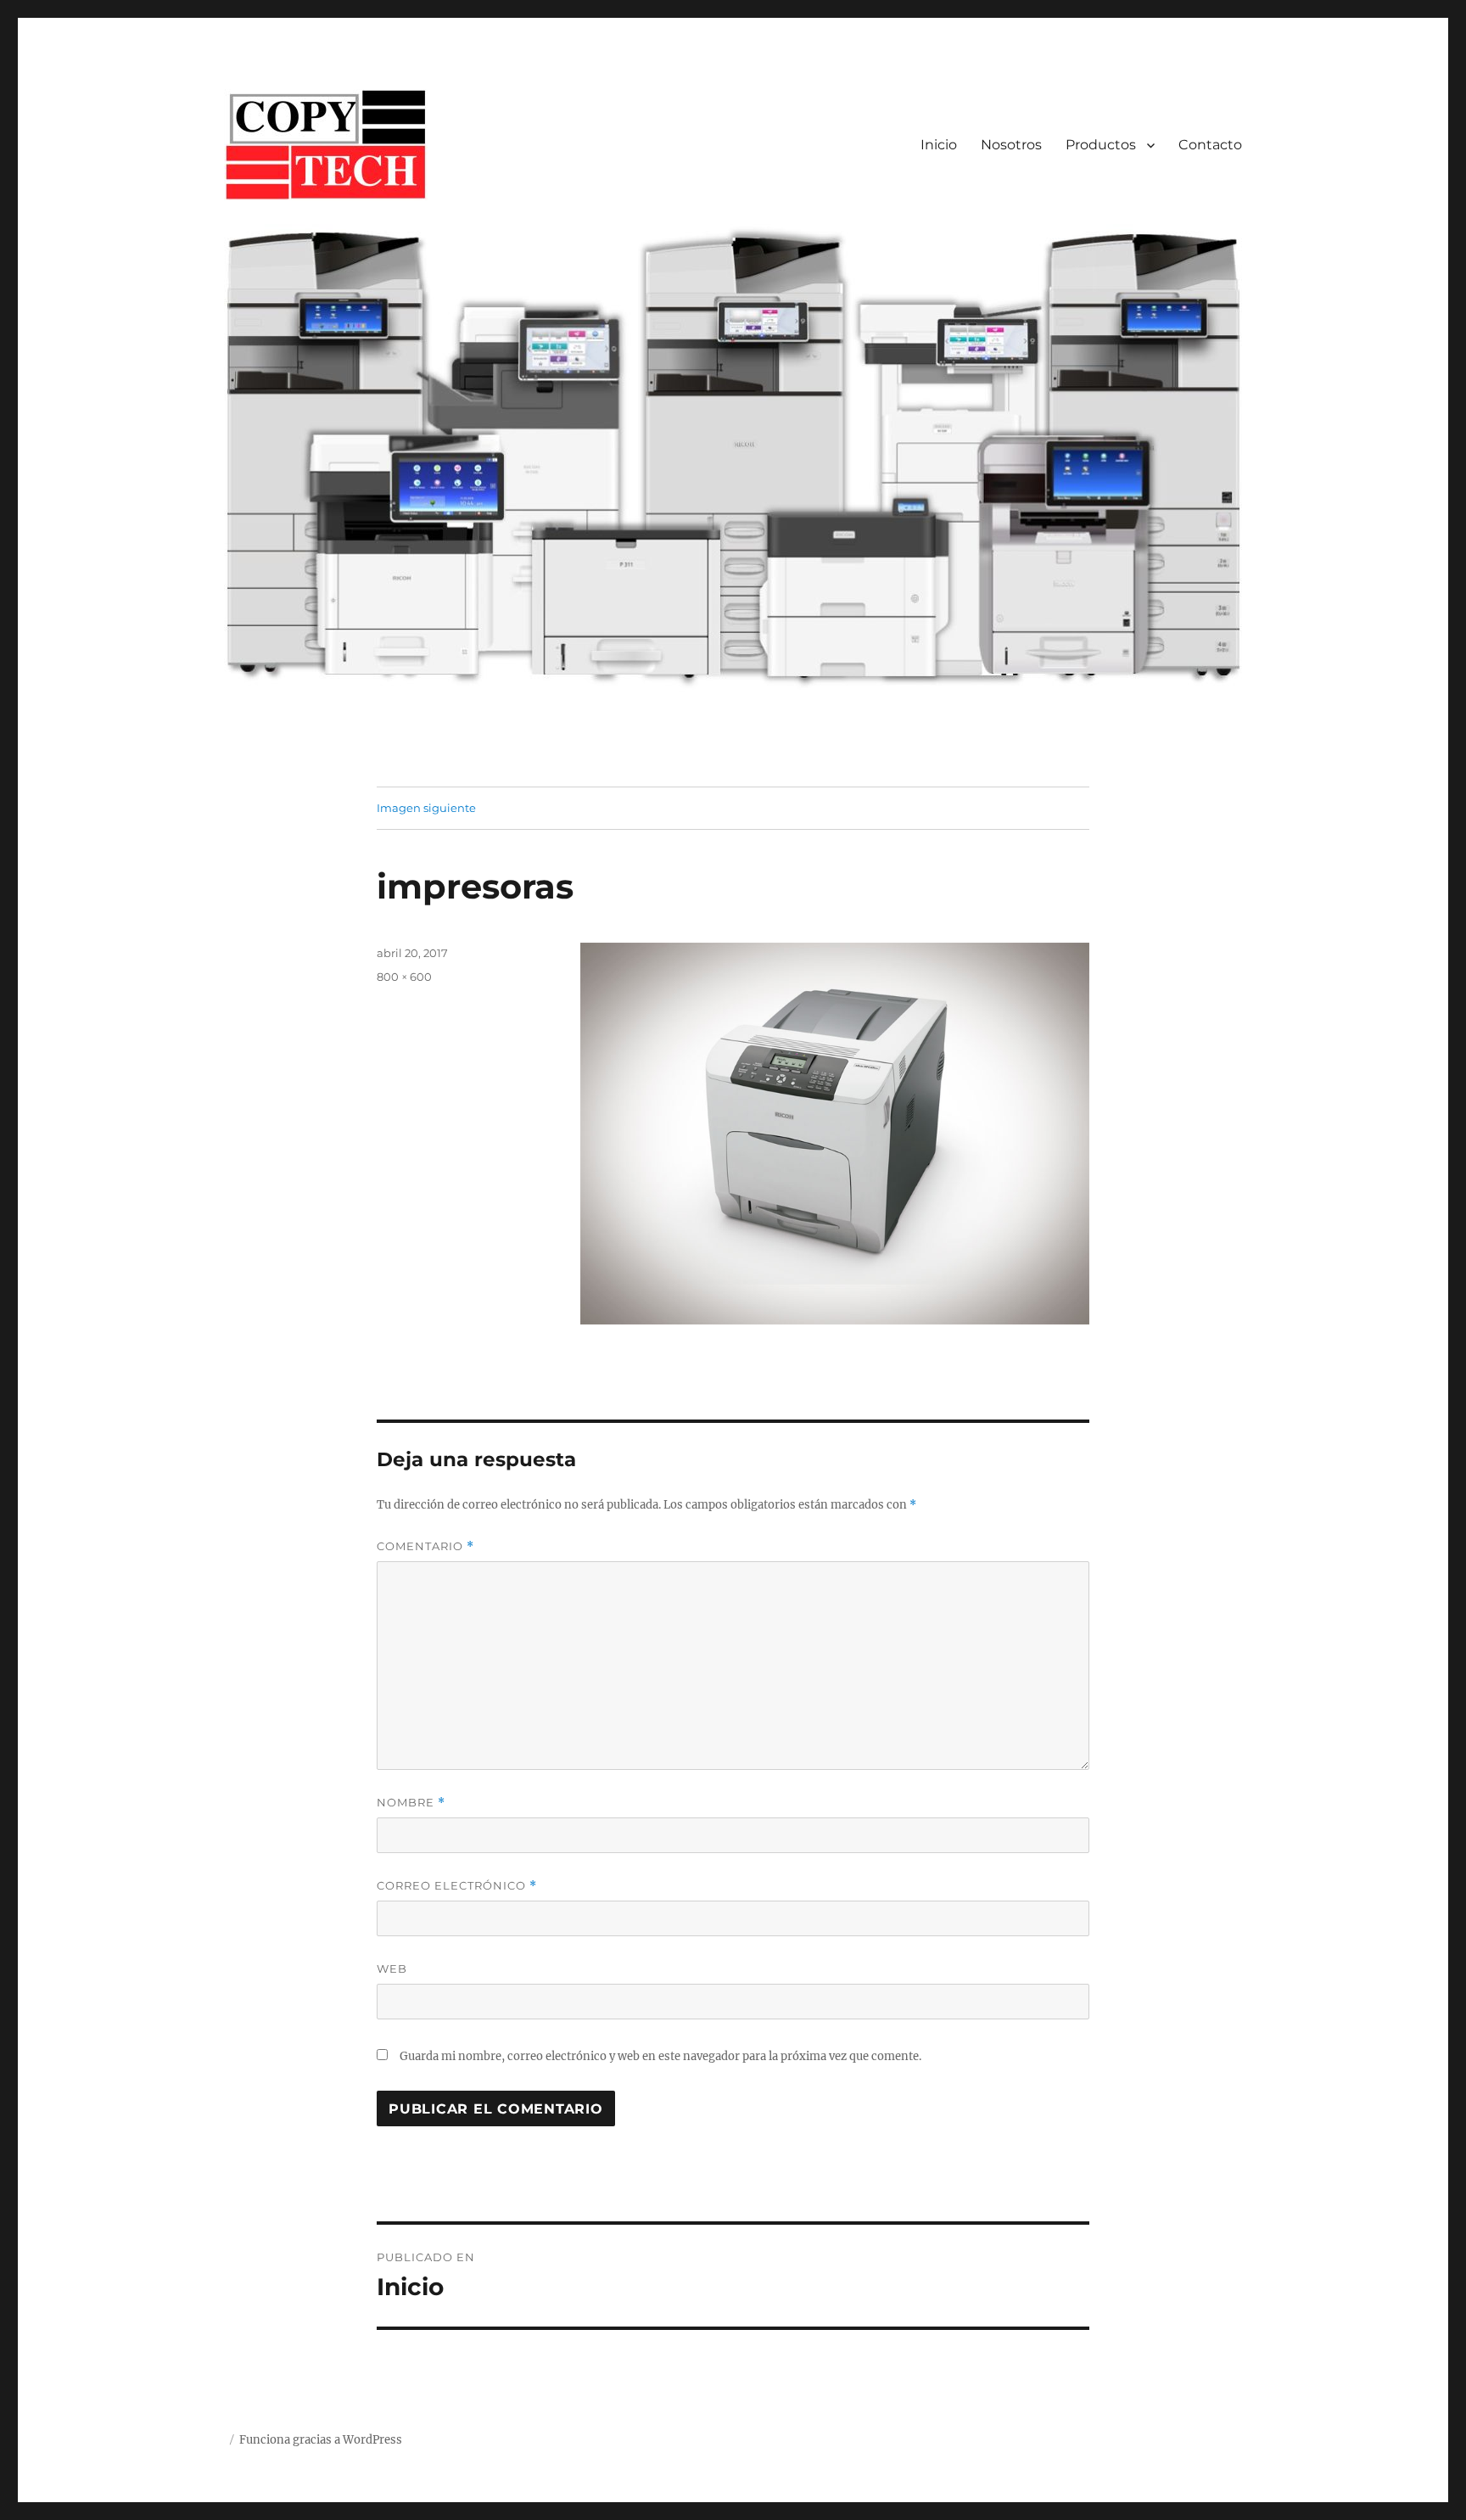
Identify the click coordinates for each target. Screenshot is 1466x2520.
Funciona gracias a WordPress (321, 2440)
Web (392, 1968)
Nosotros (1011, 145)
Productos (1101, 145)
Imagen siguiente (426, 808)
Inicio (939, 145)
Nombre (411, 1803)
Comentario (425, 1546)
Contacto (1210, 145)
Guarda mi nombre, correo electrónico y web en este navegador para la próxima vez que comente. (660, 2056)
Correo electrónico (457, 1886)
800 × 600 (404, 977)
